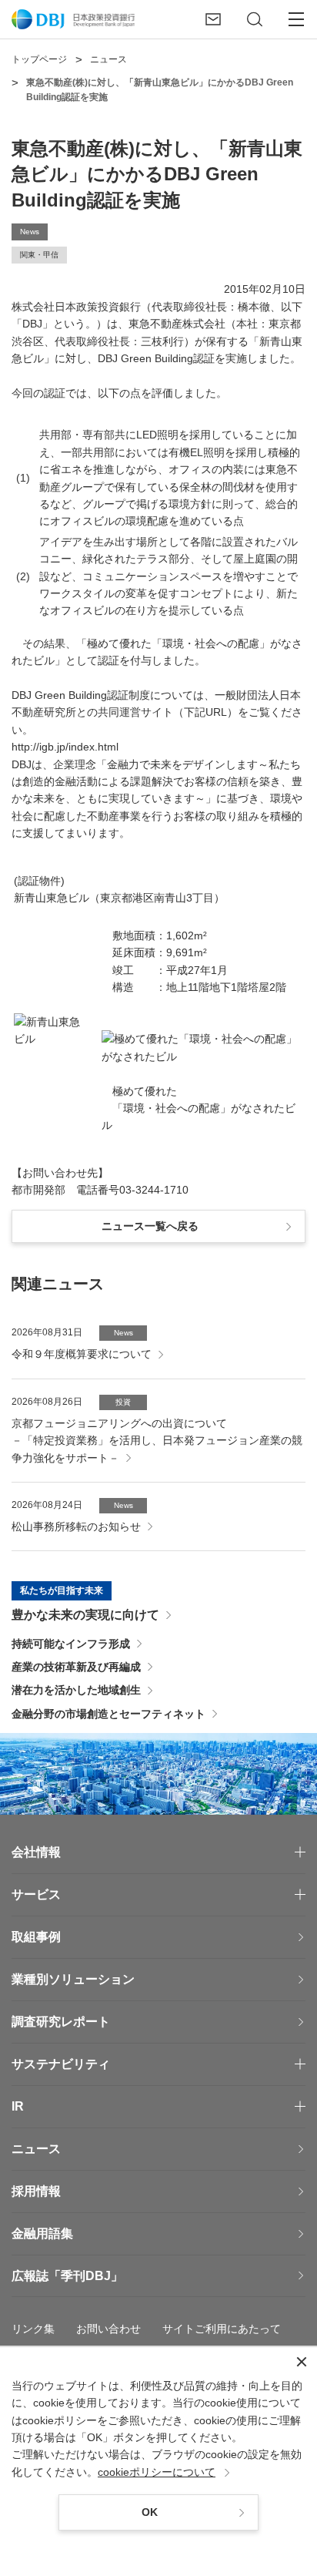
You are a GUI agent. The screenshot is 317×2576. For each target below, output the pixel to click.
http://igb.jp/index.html (65, 747)
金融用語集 (42, 2233)
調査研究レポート (61, 2022)
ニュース (36, 2149)
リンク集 (33, 2329)
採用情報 (36, 2191)
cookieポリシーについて (157, 2472)
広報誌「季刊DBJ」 (67, 2276)
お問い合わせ (108, 2329)
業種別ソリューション (73, 1979)
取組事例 (36, 1937)
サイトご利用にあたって (222, 2329)
